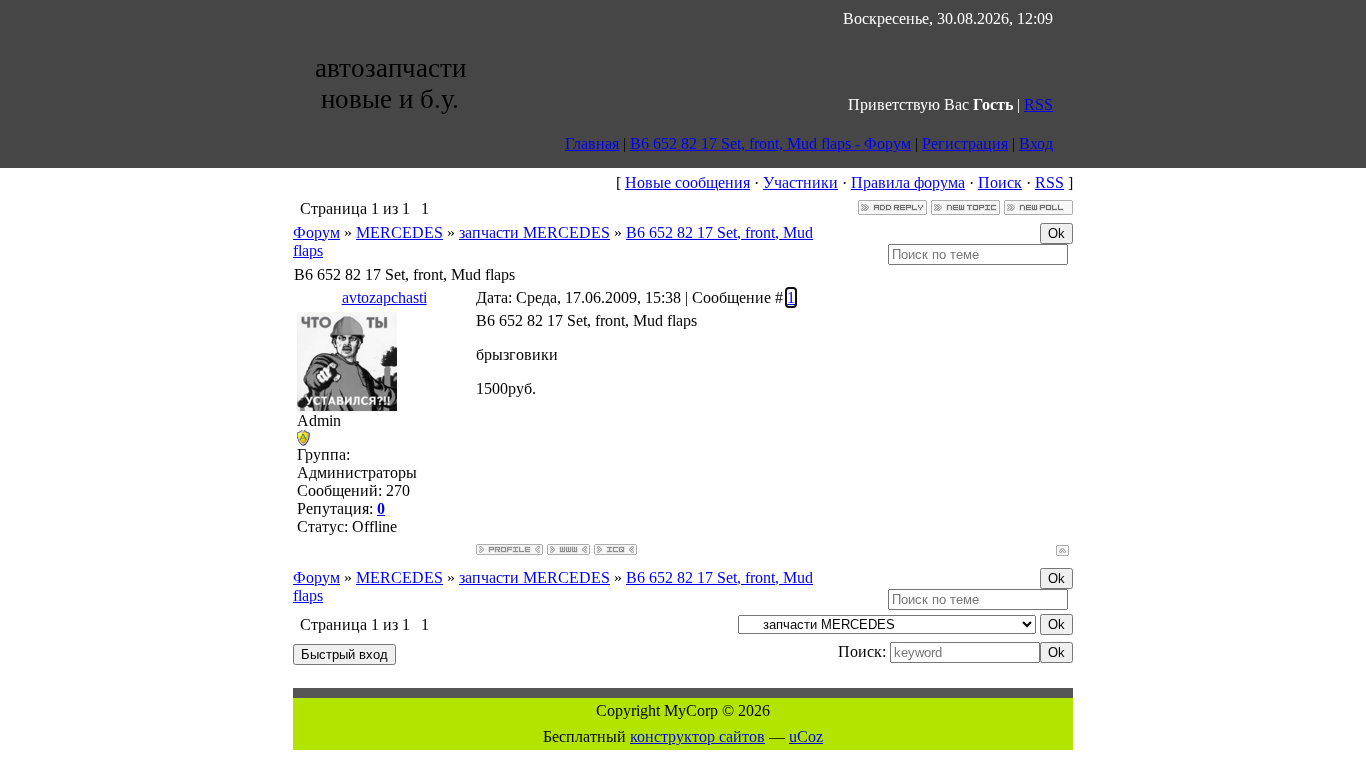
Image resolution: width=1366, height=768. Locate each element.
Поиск (1000, 182)
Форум (316, 232)
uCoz (806, 736)
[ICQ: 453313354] (615, 549)
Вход (1036, 143)
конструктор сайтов (697, 736)
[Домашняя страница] (568, 549)
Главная (592, 143)
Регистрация (965, 143)
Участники (800, 182)
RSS (1038, 104)
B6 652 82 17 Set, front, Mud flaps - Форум (770, 143)
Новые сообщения (687, 182)
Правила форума (908, 182)
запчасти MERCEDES (534, 232)
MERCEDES (399, 232)
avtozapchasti (384, 297)
